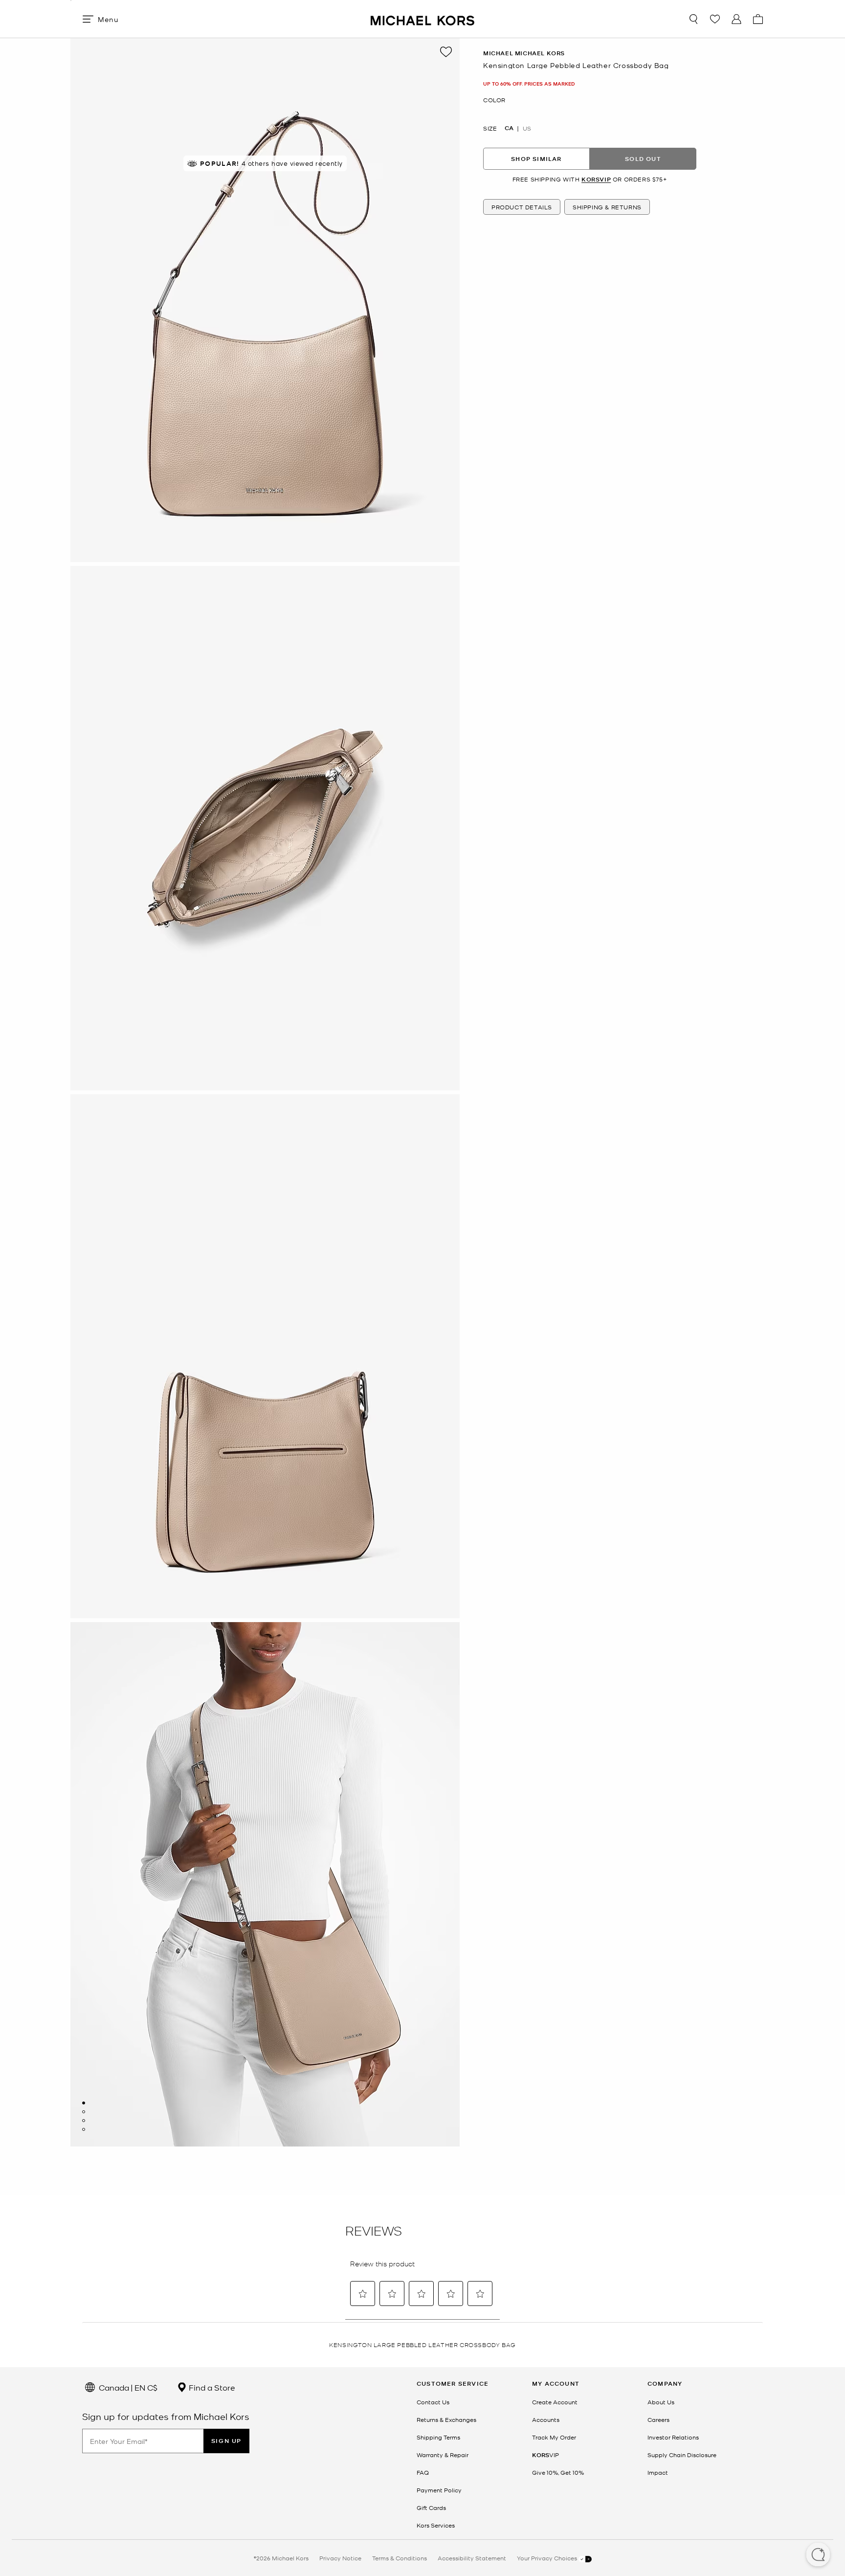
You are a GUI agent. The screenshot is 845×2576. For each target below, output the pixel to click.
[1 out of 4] (84, 2103)
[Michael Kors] (422, 19)
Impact (658, 2472)
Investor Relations (673, 2437)
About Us (661, 2402)
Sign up (226, 2441)
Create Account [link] (555, 2402)
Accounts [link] (546, 2419)
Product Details (522, 207)
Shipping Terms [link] (438, 2437)
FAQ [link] (423, 2472)
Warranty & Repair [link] (443, 2455)
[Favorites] (715, 19)
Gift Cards (431, 2508)
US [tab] (527, 128)
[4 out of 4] (84, 2129)
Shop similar (536, 159)
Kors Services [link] (436, 2525)
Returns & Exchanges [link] (446, 2419)
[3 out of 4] (84, 2121)
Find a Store (211, 2387)
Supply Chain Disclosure (682, 2455)
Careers (658, 2419)
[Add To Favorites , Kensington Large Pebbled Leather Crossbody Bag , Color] (446, 52)
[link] (545, 2455)
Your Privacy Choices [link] (548, 2558)
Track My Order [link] (554, 2437)
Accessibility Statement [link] (472, 2558)
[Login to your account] (736, 19)
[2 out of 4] (84, 2112)
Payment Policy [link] (439, 2490)
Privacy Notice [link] (340, 2558)
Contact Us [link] (433, 2402)
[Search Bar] (693, 19)
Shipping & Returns (607, 207)
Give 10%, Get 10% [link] (558, 2472)
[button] (818, 2555)
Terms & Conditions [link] (400, 2558)
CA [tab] (509, 128)
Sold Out (643, 159)
